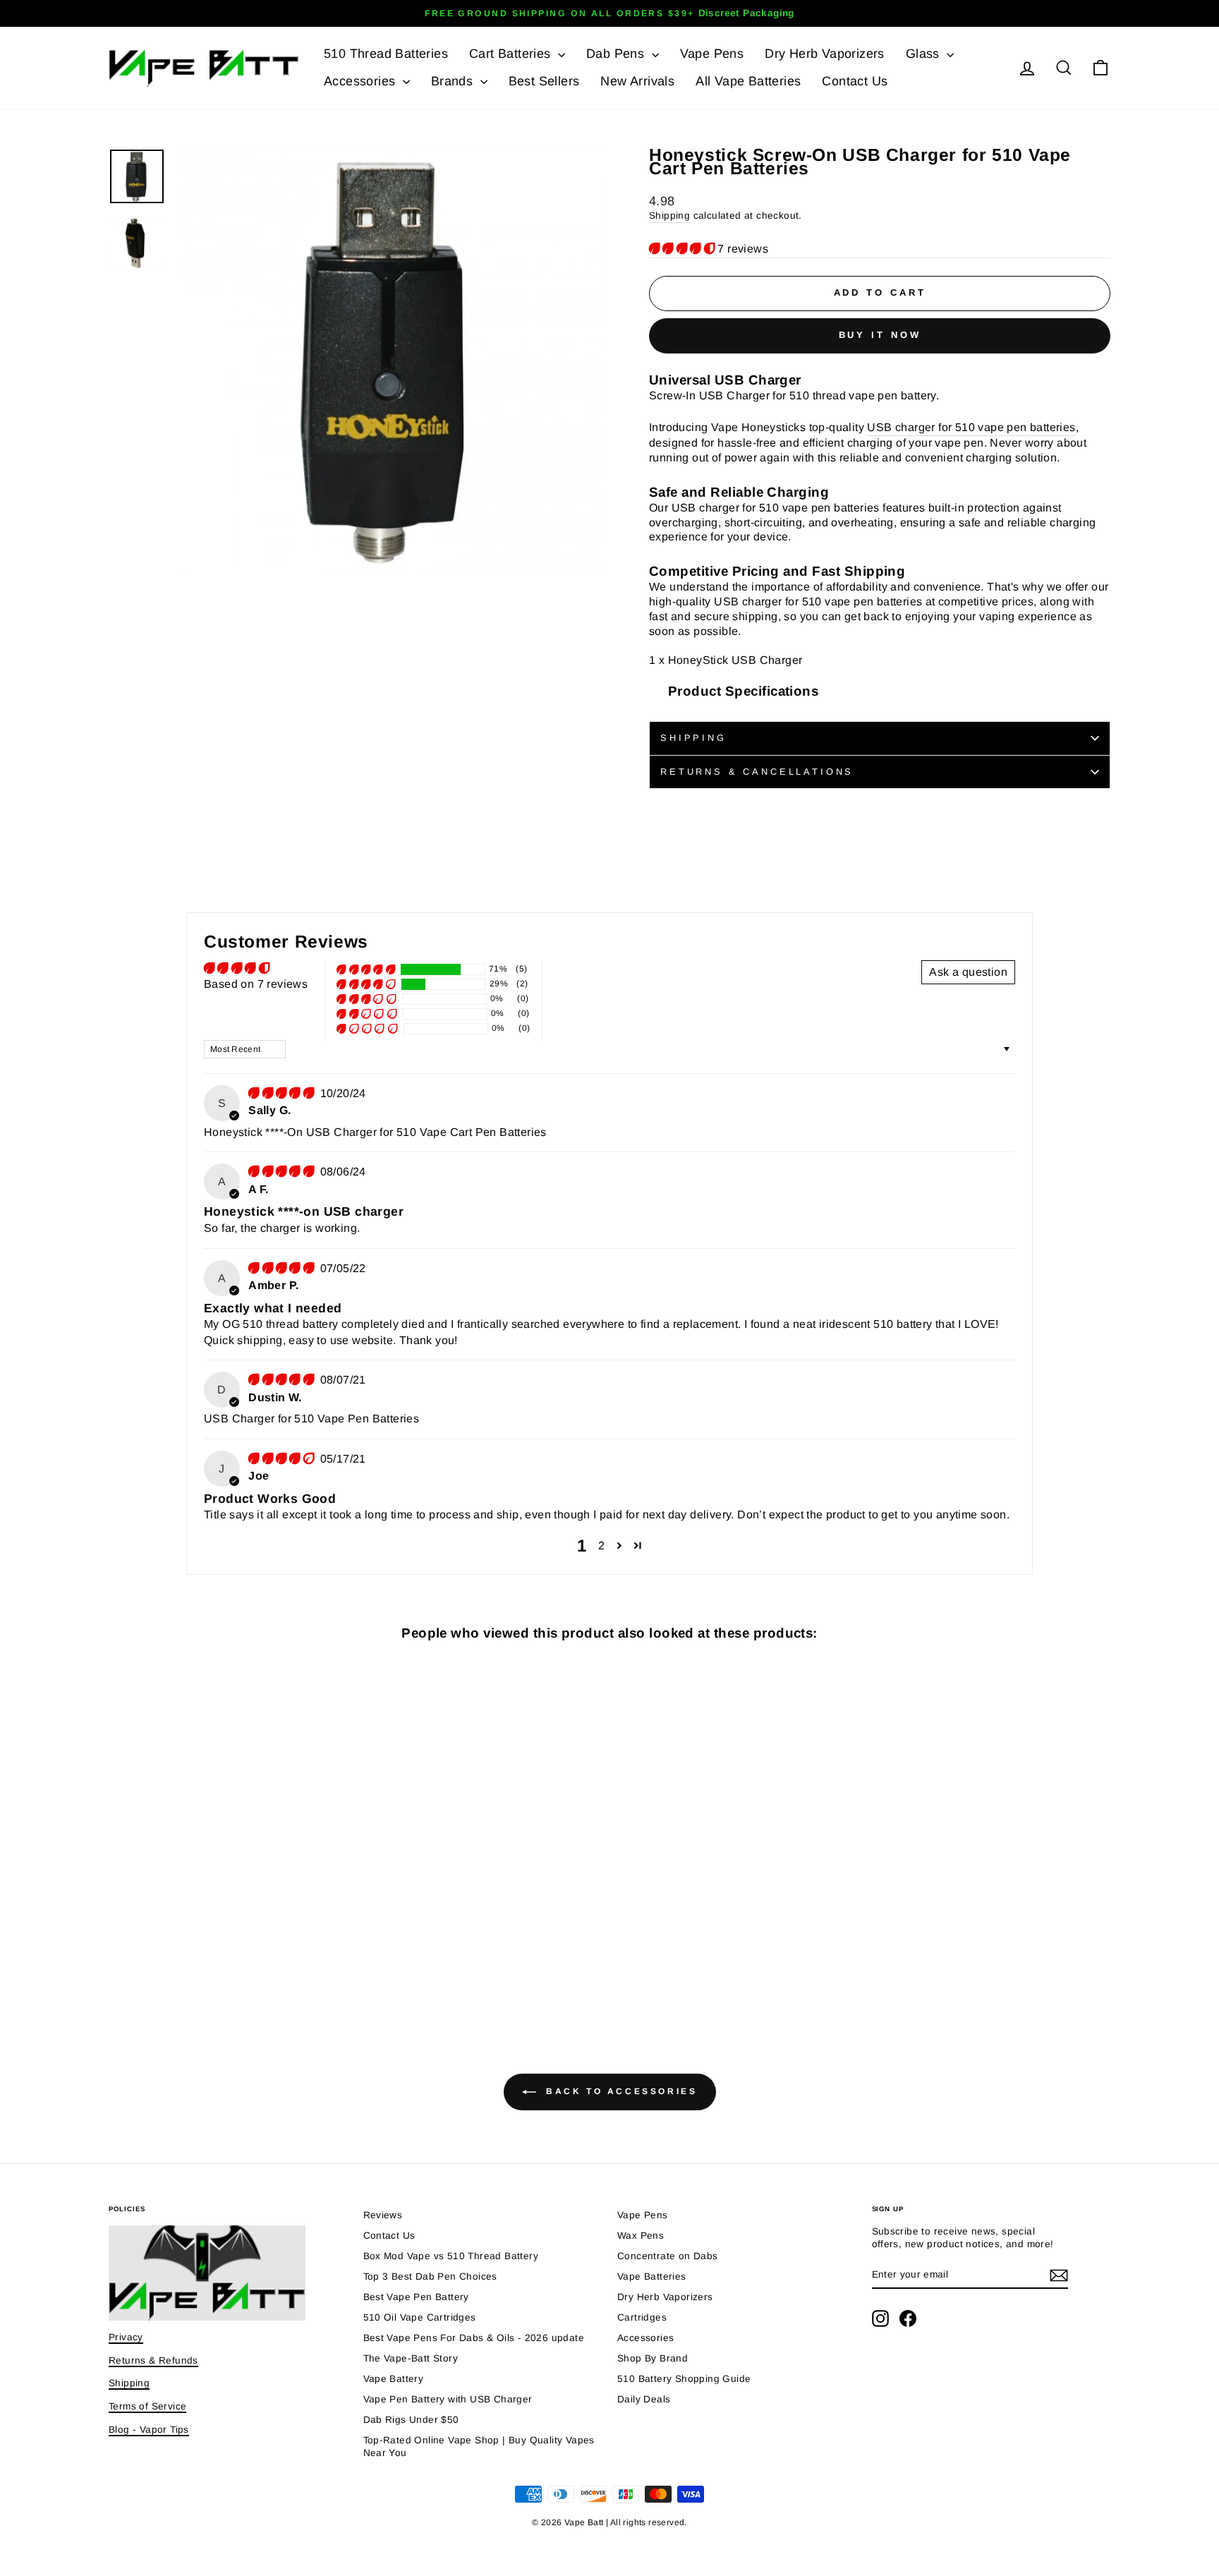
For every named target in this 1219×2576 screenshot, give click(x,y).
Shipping (669, 216)
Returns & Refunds (153, 2360)
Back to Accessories (620, 2091)
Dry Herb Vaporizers (825, 54)
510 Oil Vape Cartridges (420, 2317)
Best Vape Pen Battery (416, 2297)
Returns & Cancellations (757, 772)
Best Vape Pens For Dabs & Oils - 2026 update (474, 2338)
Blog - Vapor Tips (149, 2430)
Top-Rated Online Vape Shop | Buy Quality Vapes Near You (479, 2447)
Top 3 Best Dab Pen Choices (430, 2276)
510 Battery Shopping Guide (684, 2379)
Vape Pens (712, 54)
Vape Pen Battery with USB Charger (448, 2399)
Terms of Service (147, 2406)
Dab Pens (617, 54)
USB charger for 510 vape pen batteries (971, 427)
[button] (683, 249)
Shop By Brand (653, 2358)
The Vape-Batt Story (411, 2358)
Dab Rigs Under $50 (411, 2420)
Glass (924, 54)
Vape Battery (394, 2379)
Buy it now (880, 335)
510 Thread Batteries (386, 54)
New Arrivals (637, 81)
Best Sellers (544, 81)
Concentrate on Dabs (668, 2256)
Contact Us (855, 81)
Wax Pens (641, 2236)
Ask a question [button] (968, 972)
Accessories (362, 81)
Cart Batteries (512, 54)
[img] (283, 1093)
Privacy (126, 2337)
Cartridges (642, 2317)
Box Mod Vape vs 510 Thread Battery (451, 2256)
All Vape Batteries (748, 81)
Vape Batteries (652, 2276)
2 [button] (601, 1546)
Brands (454, 81)
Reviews (383, 2215)
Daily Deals (644, 2399)
